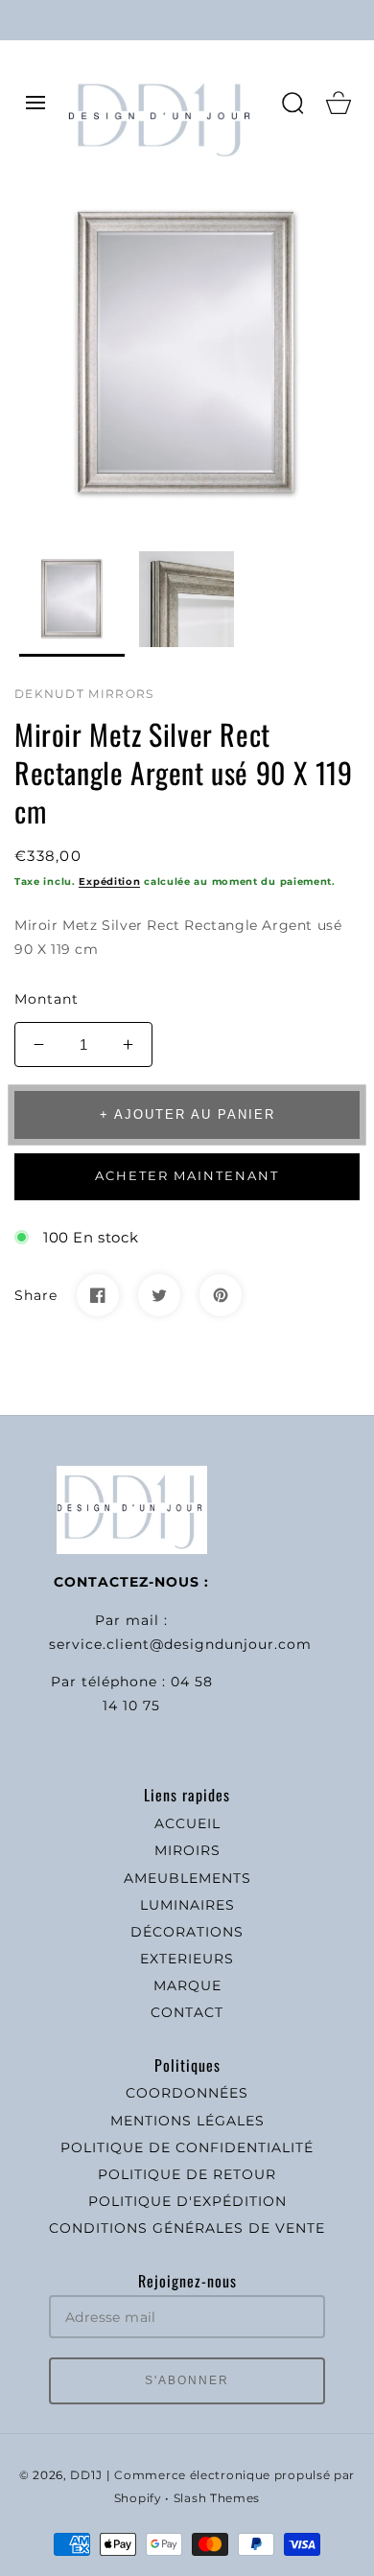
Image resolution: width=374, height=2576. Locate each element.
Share (36, 1295)
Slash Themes (217, 2498)
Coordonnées (187, 2093)
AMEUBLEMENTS (187, 1878)
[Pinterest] (221, 1295)
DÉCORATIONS (187, 1932)
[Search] (292, 103)
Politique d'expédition (187, 2201)
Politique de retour (187, 2174)
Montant (47, 999)
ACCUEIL (187, 1823)
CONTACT (187, 2012)
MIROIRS (187, 1850)
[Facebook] (98, 1295)
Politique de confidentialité (187, 2147)
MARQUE (187, 1985)
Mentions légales (187, 2121)
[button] (35, 103)
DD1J (86, 2475)
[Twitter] (159, 1295)
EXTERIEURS (187, 1959)
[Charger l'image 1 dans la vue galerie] (72, 604)
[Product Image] (187, 355)
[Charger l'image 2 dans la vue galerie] (187, 604)
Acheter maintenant (187, 1175)
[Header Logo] (164, 103)
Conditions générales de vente (187, 2228)
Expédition (109, 882)
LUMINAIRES (187, 1905)
